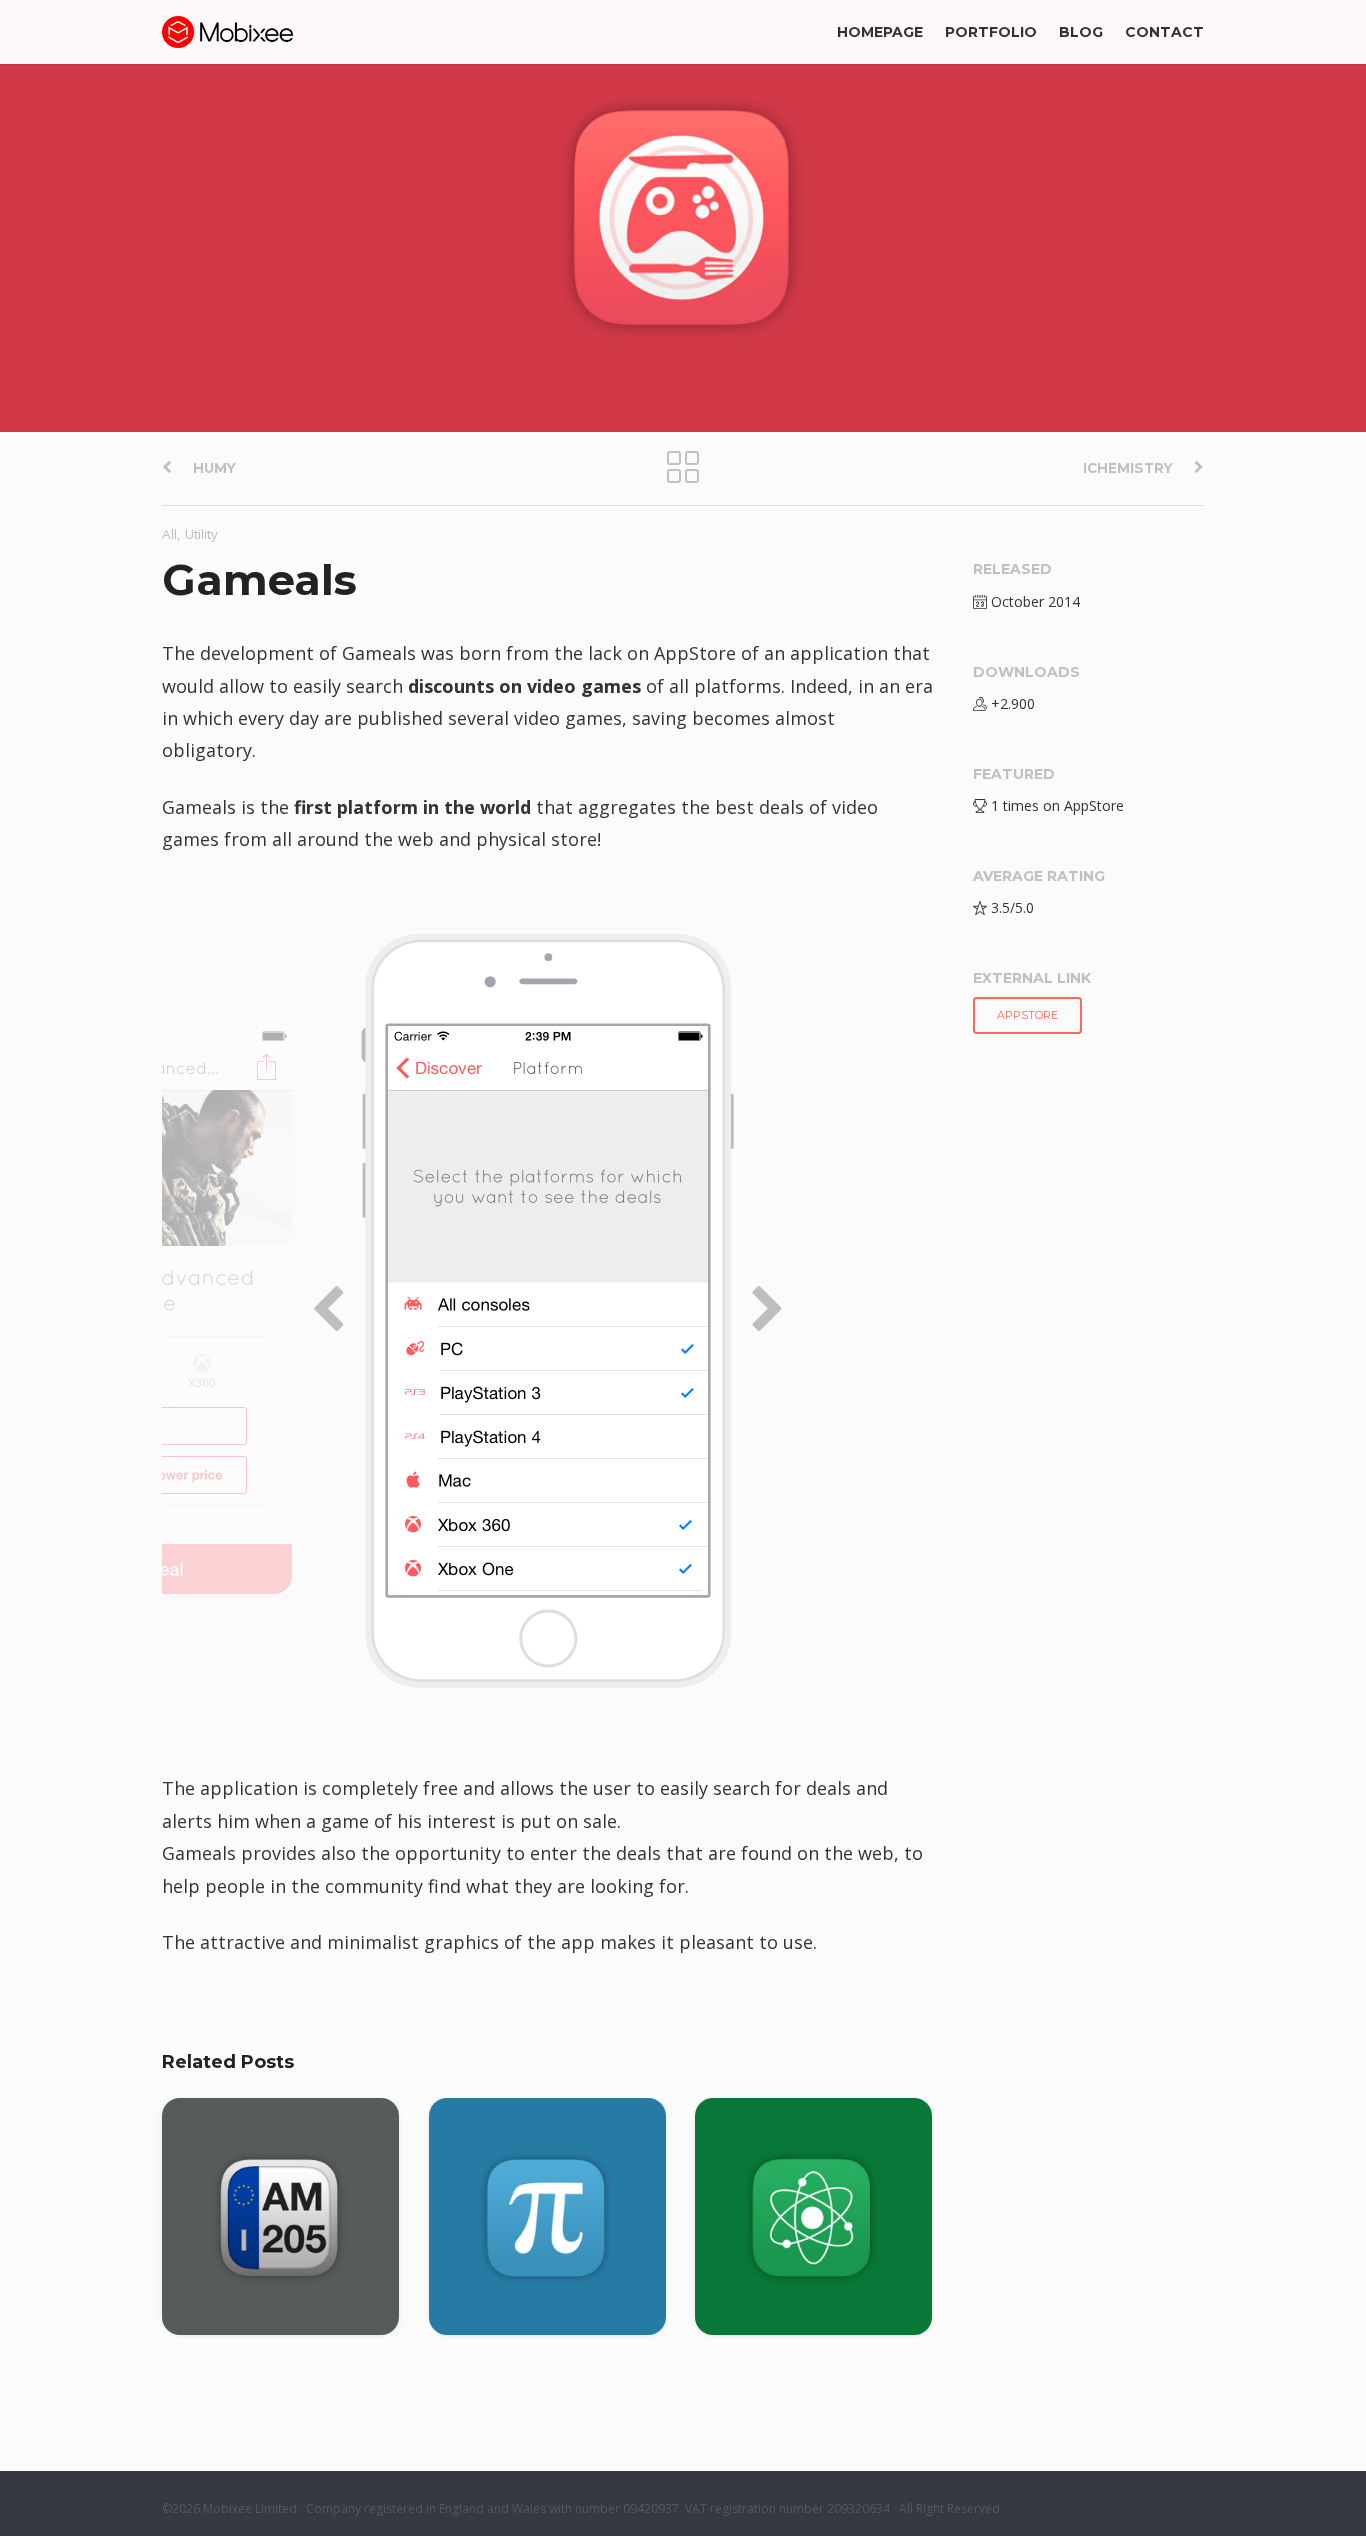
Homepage (880, 32)
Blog (1081, 32)
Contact (1164, 32)
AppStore (1027, 1015)
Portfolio (991, 32)
